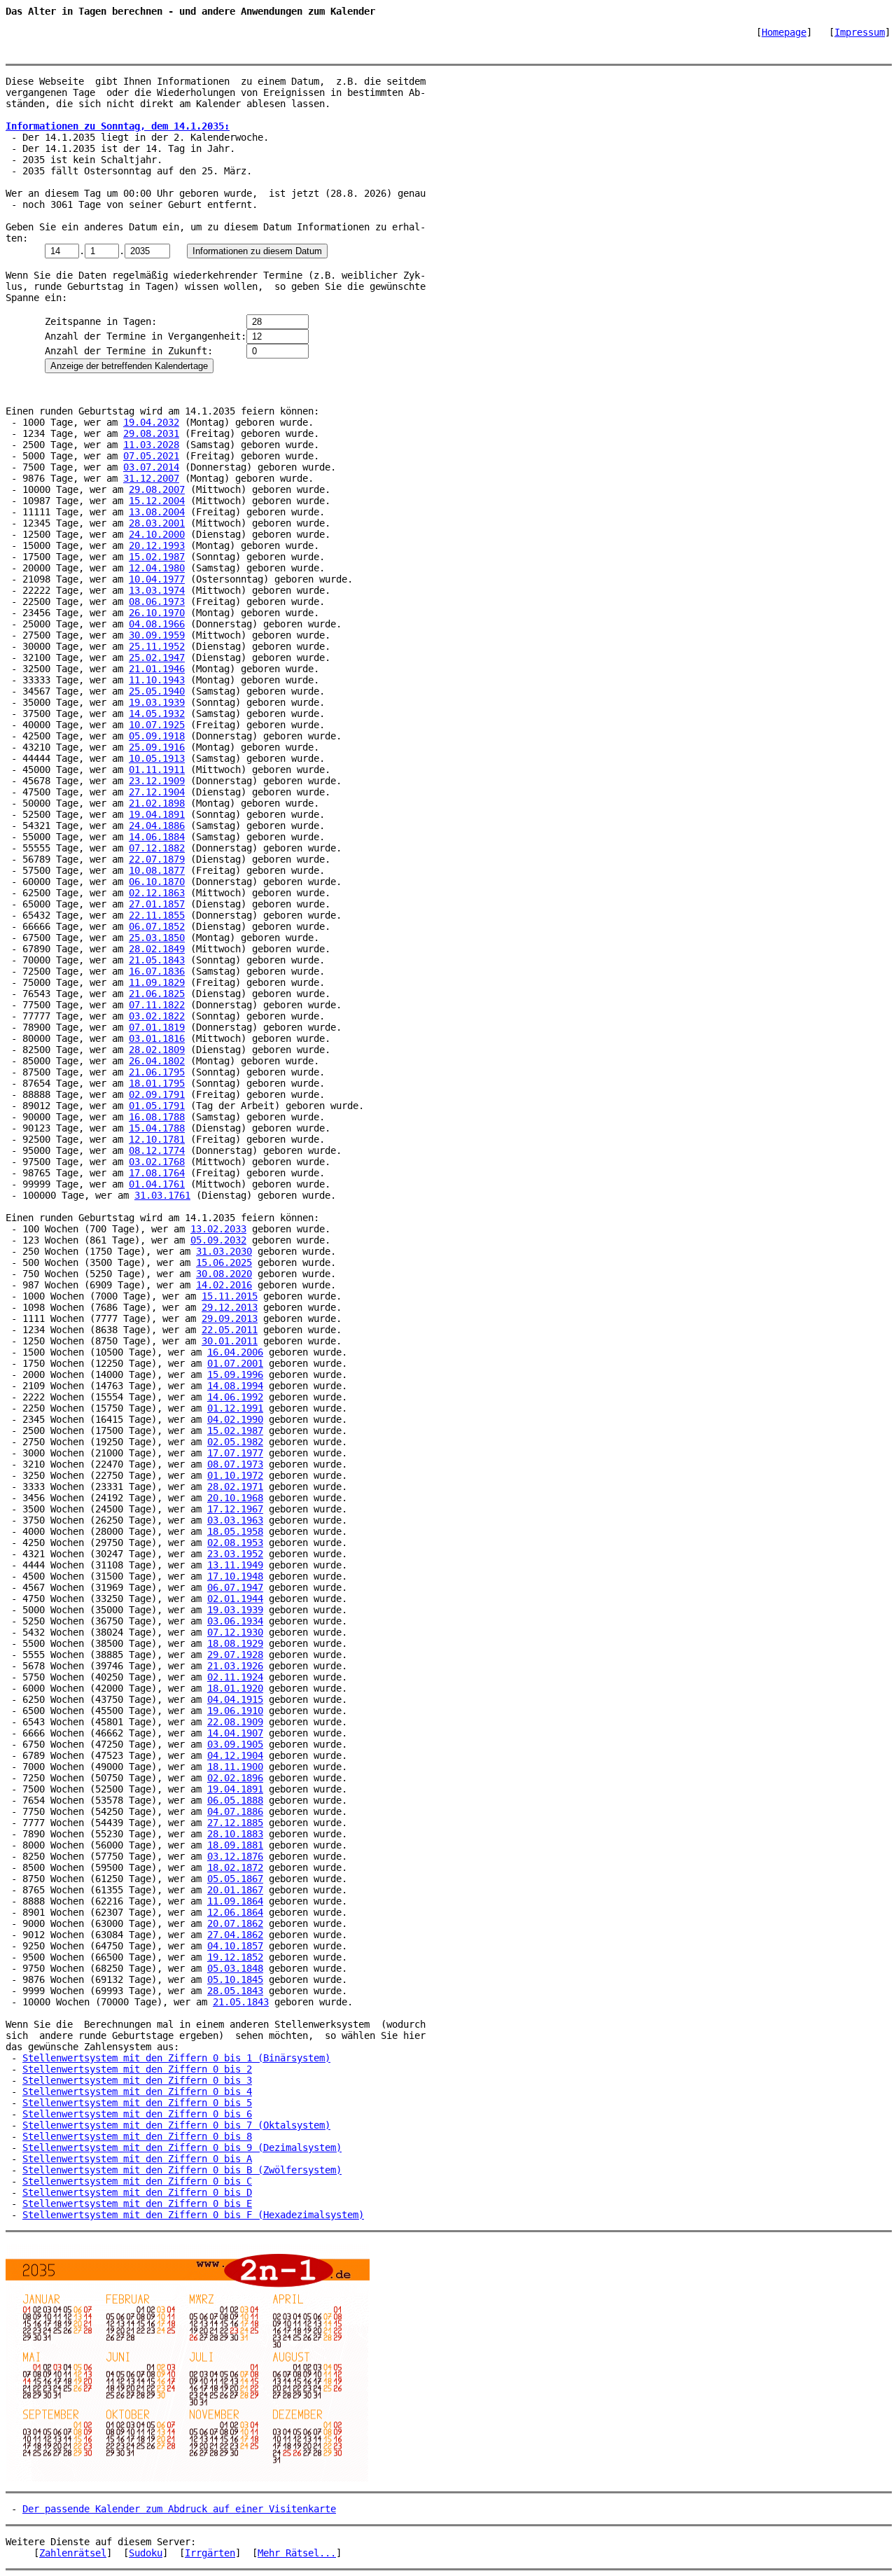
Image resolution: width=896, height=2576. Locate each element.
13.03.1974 (157, 590)
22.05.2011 (230, 1330)
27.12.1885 (235, 1823)
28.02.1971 (235, 1487)
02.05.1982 (235, 1442)
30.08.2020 (224, 1274)
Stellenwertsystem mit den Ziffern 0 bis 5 (137, 2103)
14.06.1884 (157, 837)
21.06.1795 (157, 1072)
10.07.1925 (157, 725)
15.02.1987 (157, 557)
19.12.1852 (235, 1957)
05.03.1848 (235, 1968)
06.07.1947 (235, 1587)
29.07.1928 (235, 1655)
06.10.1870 (157, 882)
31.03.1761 (162, 1195)
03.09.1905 (235, 1744)
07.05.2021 (151, 456)
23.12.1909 (157, 781)
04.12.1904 (235, 1755)
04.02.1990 (235, 1419)
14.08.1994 (235, 1386)
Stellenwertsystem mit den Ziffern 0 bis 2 (137, 2069)
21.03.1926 (235, 1666)
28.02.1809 (157, 1050)
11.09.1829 (157, 982)
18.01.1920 (235, 1688)
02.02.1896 (235, 1778)
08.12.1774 (157, 1150)
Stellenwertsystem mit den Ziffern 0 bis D (137, 2192)
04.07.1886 (235, 1811)
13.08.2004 (157, 512)
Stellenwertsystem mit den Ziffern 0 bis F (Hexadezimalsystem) (193, 2215)
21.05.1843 (157, 960)
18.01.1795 (157, 1083)
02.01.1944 (235, 1599)
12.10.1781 (157, 1139)
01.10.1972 (235, 1475)
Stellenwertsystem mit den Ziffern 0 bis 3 (137, 2080)
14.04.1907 (235, 1733)
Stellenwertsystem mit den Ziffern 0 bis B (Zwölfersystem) (182, 2170)
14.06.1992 (235, 1397)
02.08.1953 (235, 1543)
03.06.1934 (235, 1621)
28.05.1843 (235, 1991)
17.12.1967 (235, 1509)
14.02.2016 (224, 1285)
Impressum (860, 32)
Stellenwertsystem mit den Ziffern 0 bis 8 (137, 2136)
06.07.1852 (157, 926)
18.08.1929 (235, 1643)
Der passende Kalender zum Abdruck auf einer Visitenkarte (179, 2509)
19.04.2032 (151, 422)
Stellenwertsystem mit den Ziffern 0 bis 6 (137, 2114)
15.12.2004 (157, 501)
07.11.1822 (157, 1005)
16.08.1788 (157, 1117)
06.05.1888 (235, 1800)
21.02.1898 (157, 803)
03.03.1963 (235, 1520)
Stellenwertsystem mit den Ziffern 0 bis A (137, 2159)
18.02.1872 (235, 1867)
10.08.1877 (157, 870)
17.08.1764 (157, 1173)
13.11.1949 (235, 1565)
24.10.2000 (157, 534)
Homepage (784, 32)
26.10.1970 (157, 613)
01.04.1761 (157, 1184)
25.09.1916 (157, 747)
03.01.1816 (157, 1038)
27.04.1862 (235, 1935)
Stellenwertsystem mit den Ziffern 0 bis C (137, 2181)
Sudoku (146, 2553)
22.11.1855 (157, 915)
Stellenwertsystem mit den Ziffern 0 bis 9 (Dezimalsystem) (182, 2147)
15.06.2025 (224, 1262)
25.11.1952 (157, 646)
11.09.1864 (235, 1901)
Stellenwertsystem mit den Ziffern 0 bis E (137, 2203)
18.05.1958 (235, 1531)
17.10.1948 (235, 1576)
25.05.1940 (157, 691)
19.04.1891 (157, 814)
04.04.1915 (235, 1699)
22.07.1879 (157, 859)
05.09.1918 (157, 736)
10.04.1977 (157, 579)
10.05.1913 (157, 758)
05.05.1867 (235, 1879)
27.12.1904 (157, 792)
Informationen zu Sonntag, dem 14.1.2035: (118, 126)
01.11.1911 (157, 770)
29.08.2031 (151, 433)
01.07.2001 (235, 1363)
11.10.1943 (157, 680)
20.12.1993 (157, 545)
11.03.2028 (151, 445)
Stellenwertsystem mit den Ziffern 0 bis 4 (137, 2091)
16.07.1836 (157, 971)
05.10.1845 (235, 1979)
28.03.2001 (157, 523)
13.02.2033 (218, 1229)
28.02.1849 (157, 949)
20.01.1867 (235, 1890)
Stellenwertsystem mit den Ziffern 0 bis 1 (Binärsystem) (176, 2058)
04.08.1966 (157, 624)
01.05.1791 (157, 1106)
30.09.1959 (157, 635)
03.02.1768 (157, 1162)
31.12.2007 (151, 478)
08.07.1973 (235, 1464)
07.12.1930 (235, 1632)
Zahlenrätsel (73, 2553)
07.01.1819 (157, 1027)
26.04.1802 (157, 1061)
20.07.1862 (235, 1923)
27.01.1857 (157, 904)
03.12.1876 (235, 1856)
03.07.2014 (151, 467)
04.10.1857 (235, 1946)
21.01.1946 (157, 669)
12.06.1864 (235, 1912)
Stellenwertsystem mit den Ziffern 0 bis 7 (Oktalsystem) (176, 2125)
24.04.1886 (157, 826)
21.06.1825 (157, 994)
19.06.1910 (235, 1711)
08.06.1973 (157, 601)
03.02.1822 (157, 1016)
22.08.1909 (235, 1722)
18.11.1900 (235, 1767)
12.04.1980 (157, 568)
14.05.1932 (157, 713)
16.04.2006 (235, 1352)
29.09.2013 (230, 1318)
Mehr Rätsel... (297, 2553)
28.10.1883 (235, 1834)
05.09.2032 (218, 1240)
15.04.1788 (157, 1128)
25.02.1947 (157, 657)
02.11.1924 (235, 1677)
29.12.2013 (230, 1307)
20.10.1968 (235, 1498)
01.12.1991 (235, 1408)
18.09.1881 (235, 1845)
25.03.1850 (157, 938)
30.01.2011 (230, 1341)
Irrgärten (210, 2553)
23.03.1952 (235, 1554)
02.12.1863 (157, 893)
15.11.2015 (230, 1296)
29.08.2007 (157, 489)
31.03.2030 (224, 1251)
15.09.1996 (235, 1374)
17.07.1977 (235, 1453)
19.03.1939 (157, 702)
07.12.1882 (157, 848)
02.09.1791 (157, 1094)
